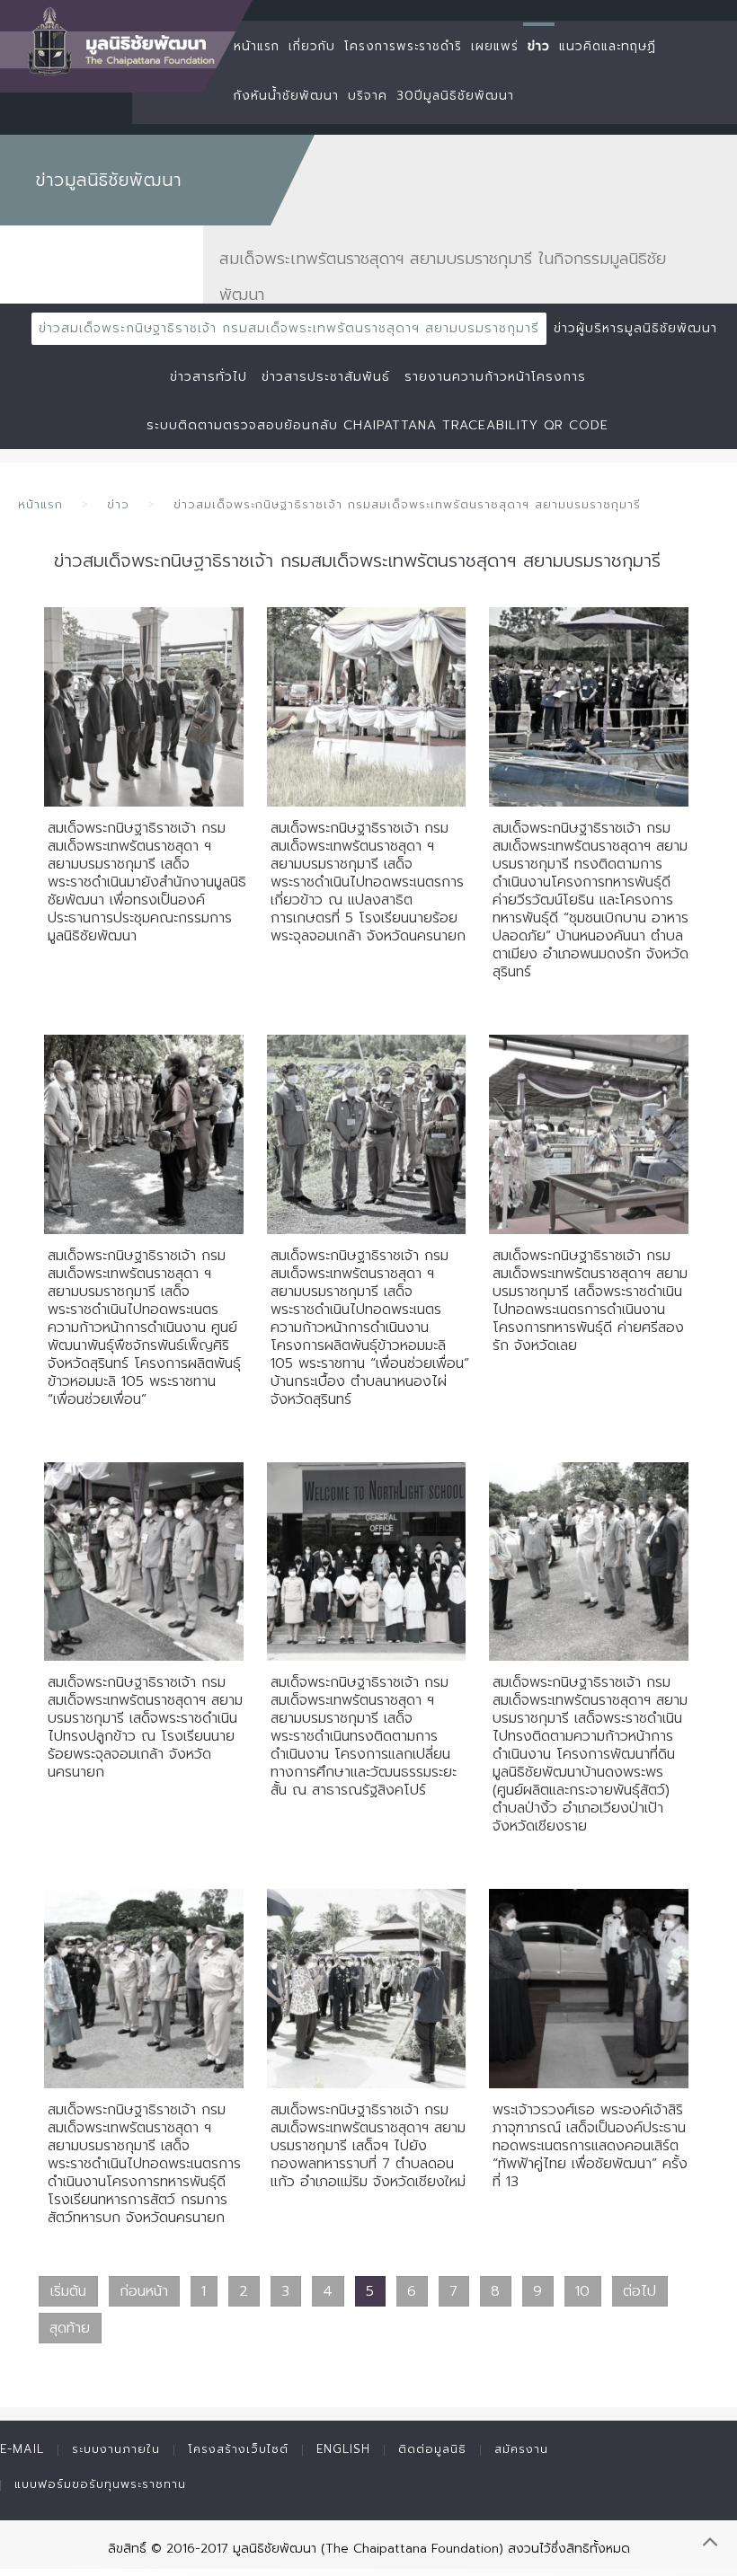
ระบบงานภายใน (116, 2449)
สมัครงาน (521, 2449)
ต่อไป (639, 2291)
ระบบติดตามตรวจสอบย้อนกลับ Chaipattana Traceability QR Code (377, 425)
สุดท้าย (70, 2328)
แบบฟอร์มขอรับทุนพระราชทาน (100, 2484)
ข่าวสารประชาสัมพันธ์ (326, 377)
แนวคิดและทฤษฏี (608, 46)
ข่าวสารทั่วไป (209, 377)
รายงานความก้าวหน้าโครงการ (495, 377)
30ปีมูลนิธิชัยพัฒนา (455, 96)
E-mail (22, 2449)
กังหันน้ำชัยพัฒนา (286, 96)
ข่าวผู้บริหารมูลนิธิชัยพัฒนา (635, 328)
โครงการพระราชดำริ (403, 46)
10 (582, 2291)
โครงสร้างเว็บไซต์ (238, 2449)
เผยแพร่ (495, 46)
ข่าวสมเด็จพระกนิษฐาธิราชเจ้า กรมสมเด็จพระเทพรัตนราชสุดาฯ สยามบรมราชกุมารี (289, 328)
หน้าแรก (257, 46)
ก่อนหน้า (144, 2291)
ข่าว (539, 46)
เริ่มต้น (68, 2291)
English (343, 2449)
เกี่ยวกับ (312, 46)
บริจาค (368, 96)
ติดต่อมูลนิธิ (432, 2449)
